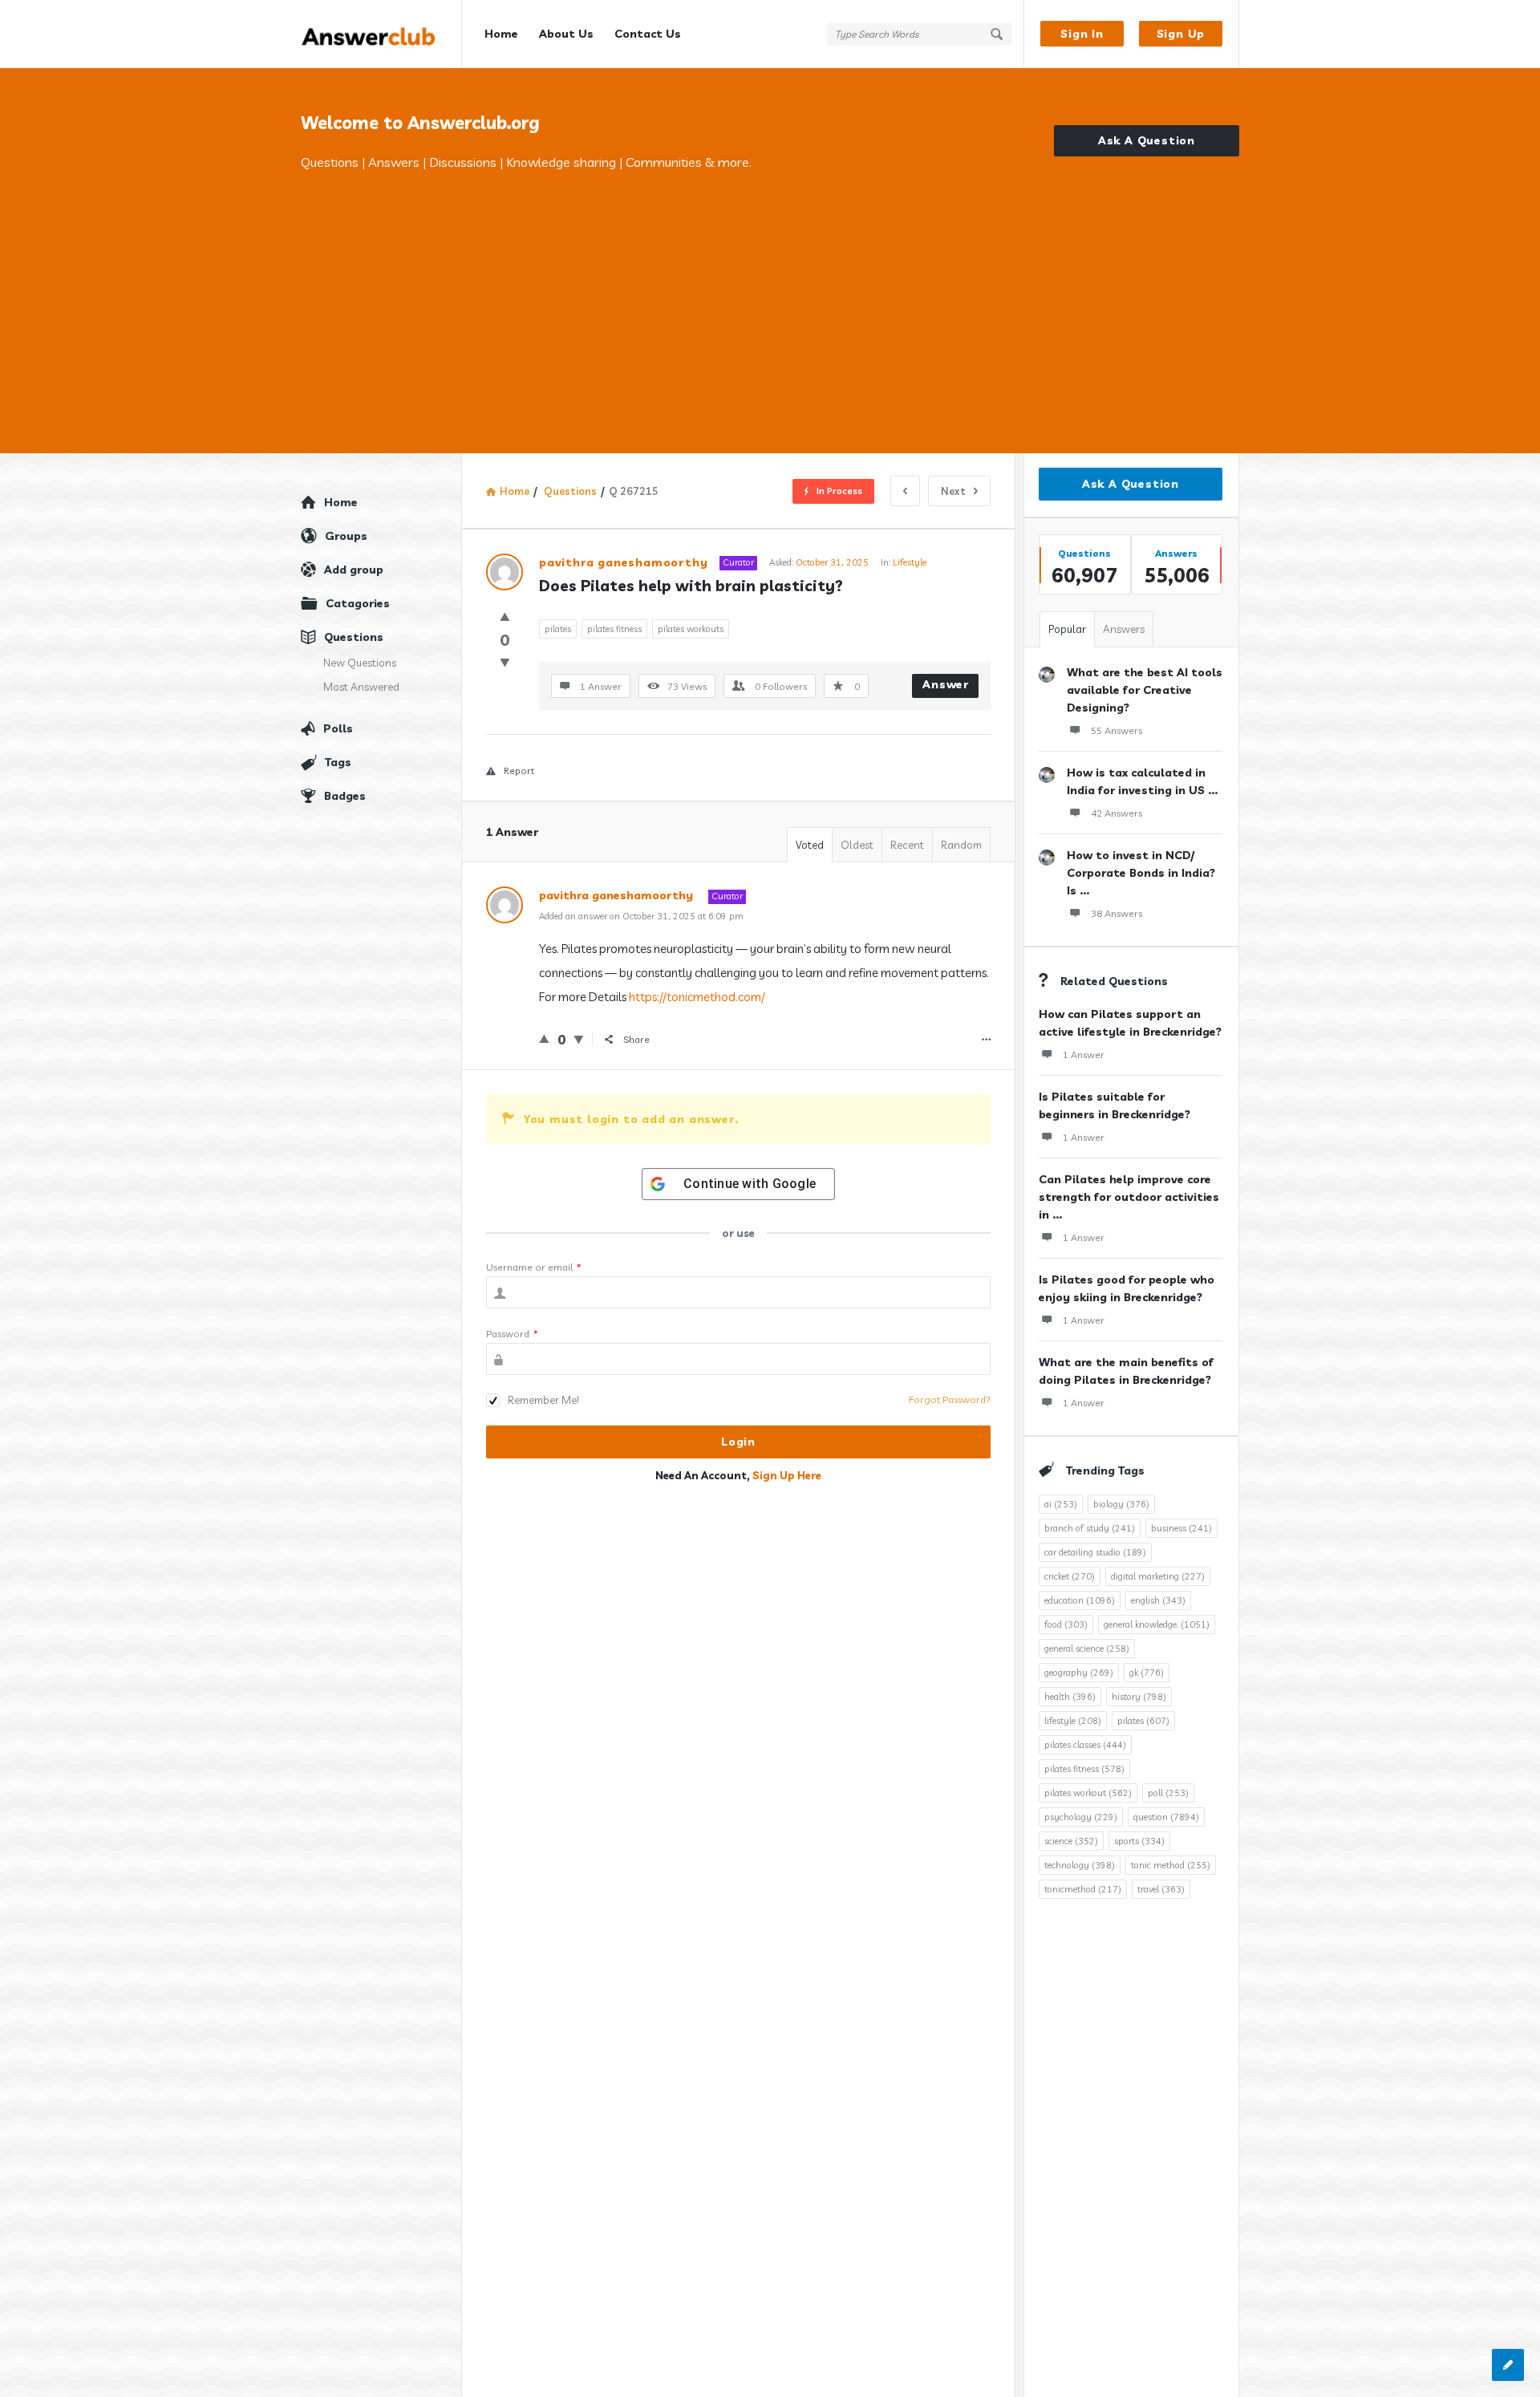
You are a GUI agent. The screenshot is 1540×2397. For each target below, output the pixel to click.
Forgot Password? (950, 1399)
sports (1139, 1841)
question (1166, 1817)
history (1139, 1697)
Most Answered (361, 687)
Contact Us (648, 34)
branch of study (1090, 1528)
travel (1161, 1889)
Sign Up (1181, 34)
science (1071, 1841)
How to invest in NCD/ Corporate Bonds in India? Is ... (1141, 873)
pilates (558, 629)
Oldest (857, 845)
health (1070, 1697)
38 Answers (1116, 913)
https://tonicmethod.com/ (697, 997)
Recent (907, 845)
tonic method (1171, 1865)
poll (1168, 1793)
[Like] (505, 616)
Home (501, 34)
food (1066, 1624)
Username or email (534, 1267)
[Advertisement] (770, 293)
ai (1061, 1504)
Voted (810, 845)
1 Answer (1084, 1055)
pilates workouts (691, 629)
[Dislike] (505, 662)
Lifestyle (910, 562)
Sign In (1082, 34)
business (1181, 1528)
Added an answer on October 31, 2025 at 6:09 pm (641, 916)
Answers (1124, 629)
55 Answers (1116, 730)
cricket (1070, 1576)
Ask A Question (1147, 140)
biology (1121, 1504)
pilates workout (1088, 1793)
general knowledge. (1157, 1624)
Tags (338, 762)
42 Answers (1116, 813)
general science (1087, 1649)
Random (961, 845)
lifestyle (1073, 1721)
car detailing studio (1095, 1552)
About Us (566, 34)
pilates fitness (614, 629)
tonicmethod (1083, 1889)
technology (1080, 1865)
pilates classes (1085, 1745)
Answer (946, 684)
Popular (1067, 629)
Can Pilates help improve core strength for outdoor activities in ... (1129, 1197)
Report (519, 771)
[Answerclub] (381, 34)
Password (512, 1334)
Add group (354, 570)
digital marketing (1158, 1576)
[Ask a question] (1508, 2365)
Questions (354, 637)
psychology (1081, 1817)
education (1080, 1600)
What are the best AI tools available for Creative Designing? (1145, 690)
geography (1079, 1673)
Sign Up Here (787, 1475)
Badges (345, 796)
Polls (338, 728)
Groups (346, 536)
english (1158, 1600)
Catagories (358, 603)
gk (1147, 1673)
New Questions (360, 663)
